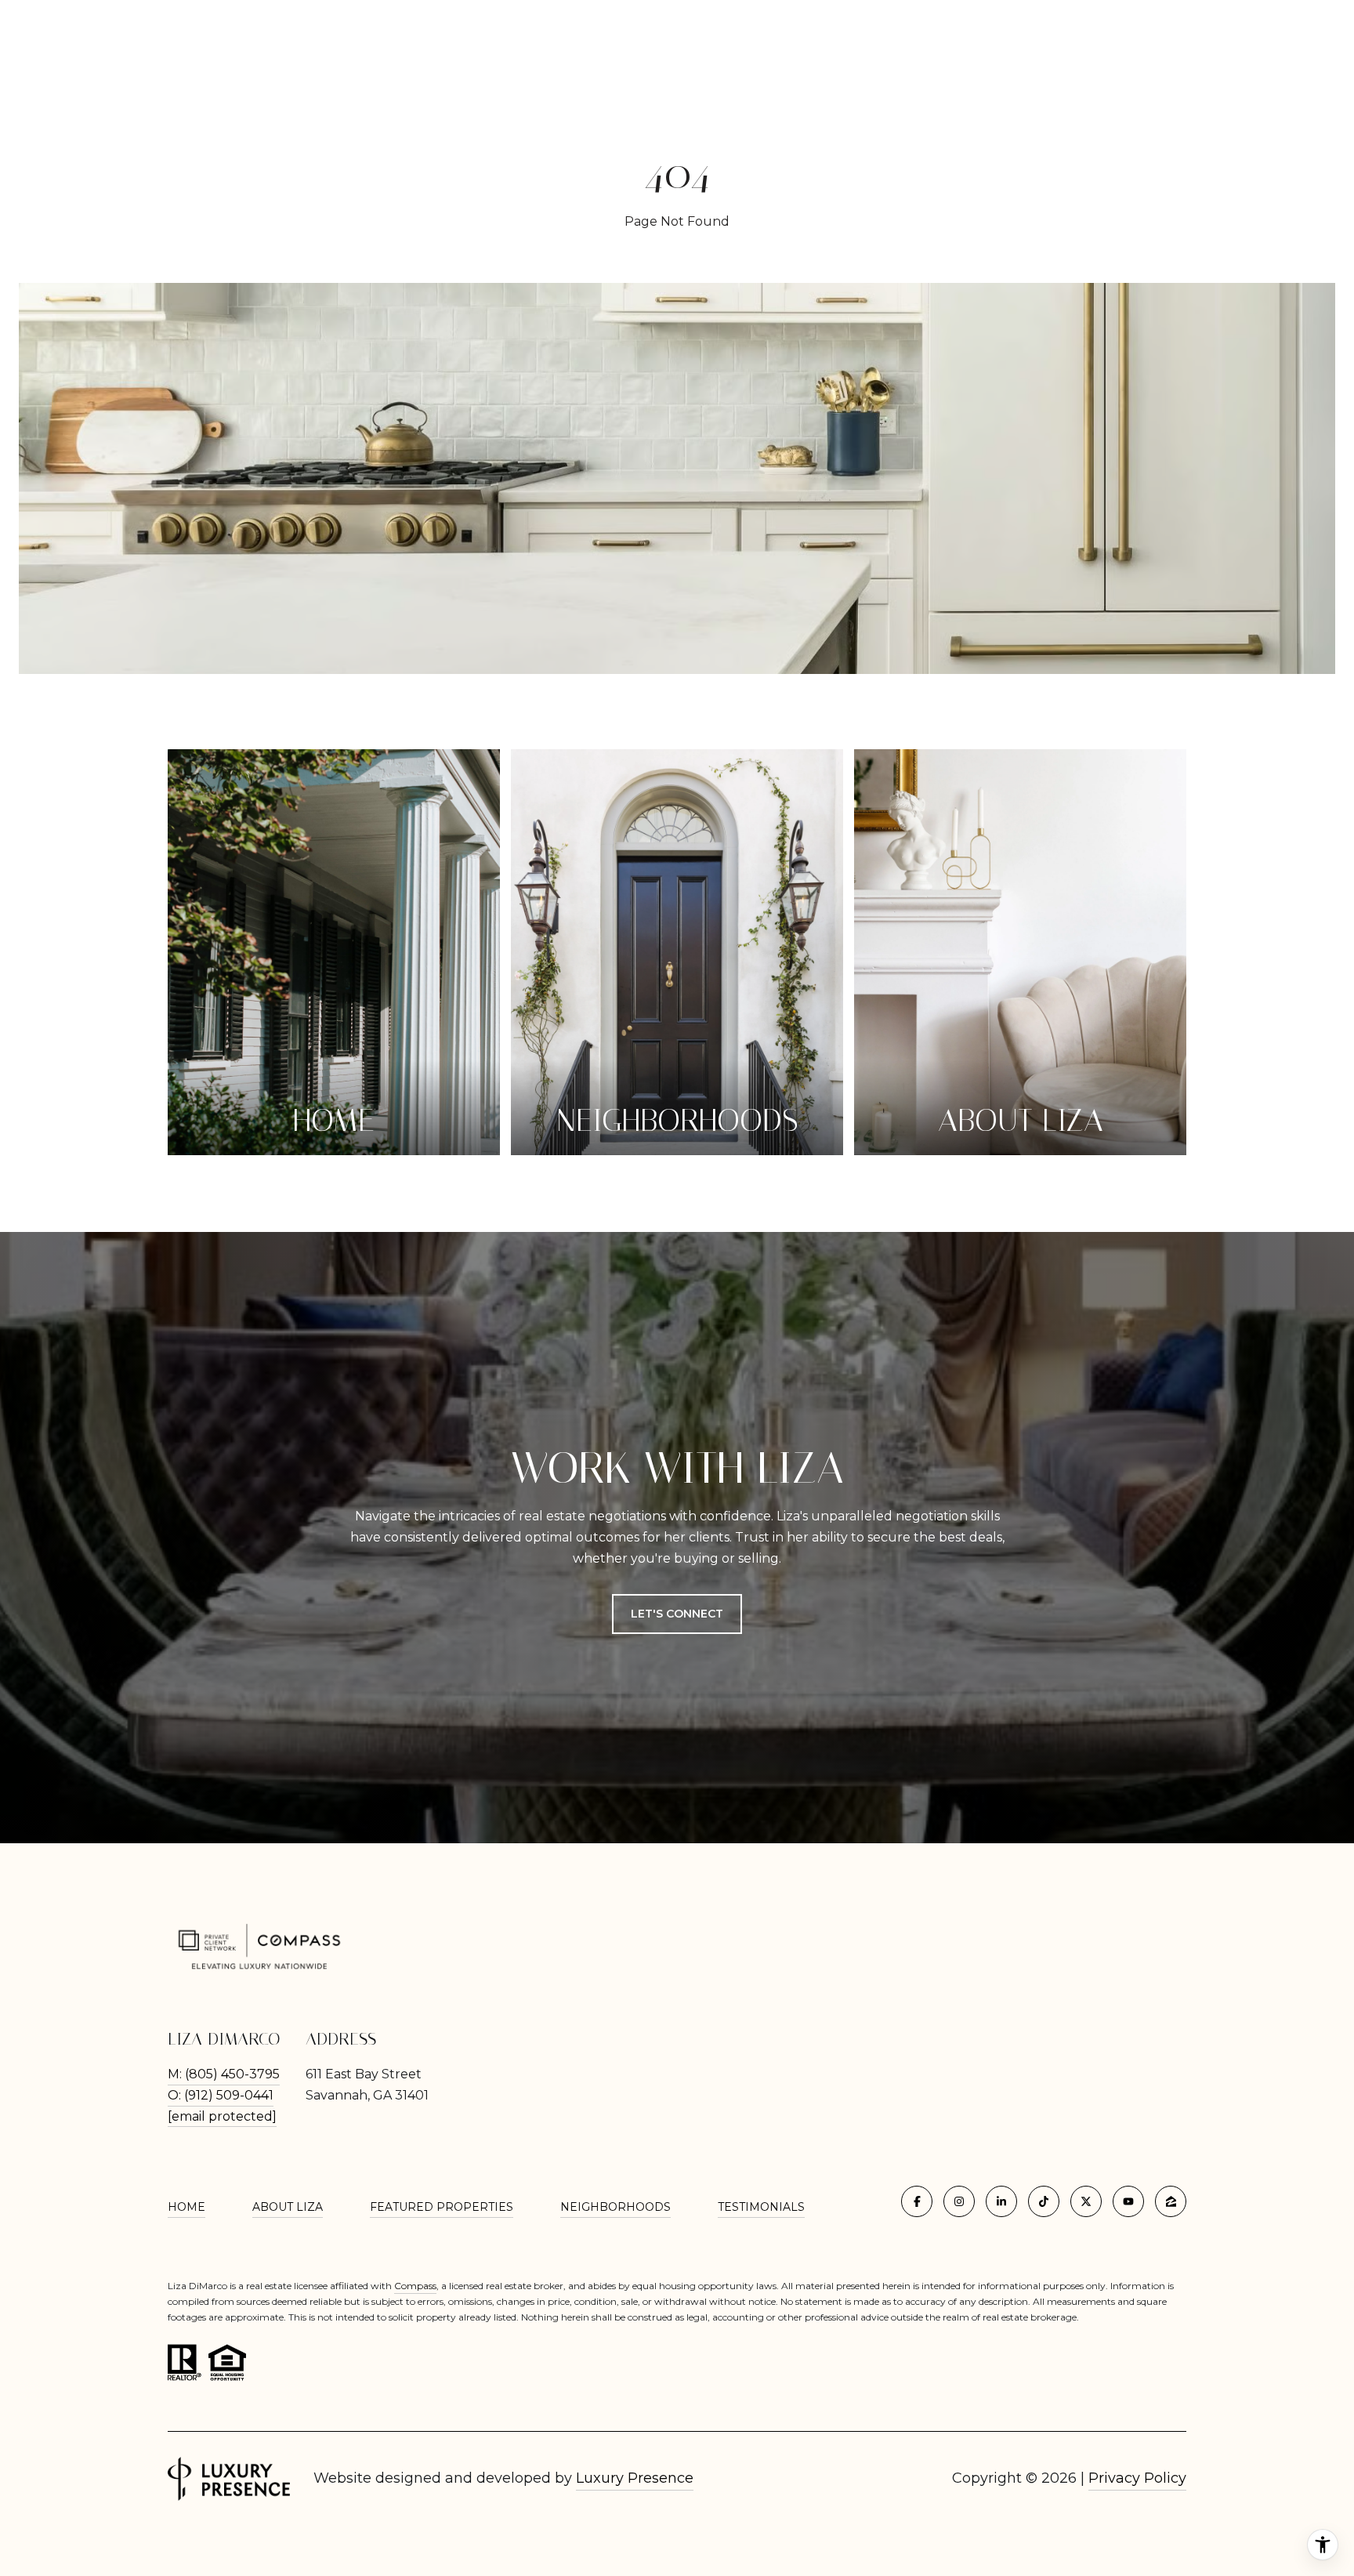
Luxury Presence (635, 2478)
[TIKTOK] (1044, 2201)
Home (186, 2207)
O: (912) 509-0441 (221, 2095)
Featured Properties (442, 2207)
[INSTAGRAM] (959, 2201)
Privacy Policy (1137, 2478)
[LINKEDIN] (1001, 2201)
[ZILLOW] (1171, 2201)
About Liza (288, 2207)
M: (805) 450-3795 (224, 2074)
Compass (415, 2286)
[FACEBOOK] (917, 2201)
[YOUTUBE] (1128, 2201)
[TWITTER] (1086, 2201)
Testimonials (761, 2207)
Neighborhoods (615, 2207)
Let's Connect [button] (677, 1614)
